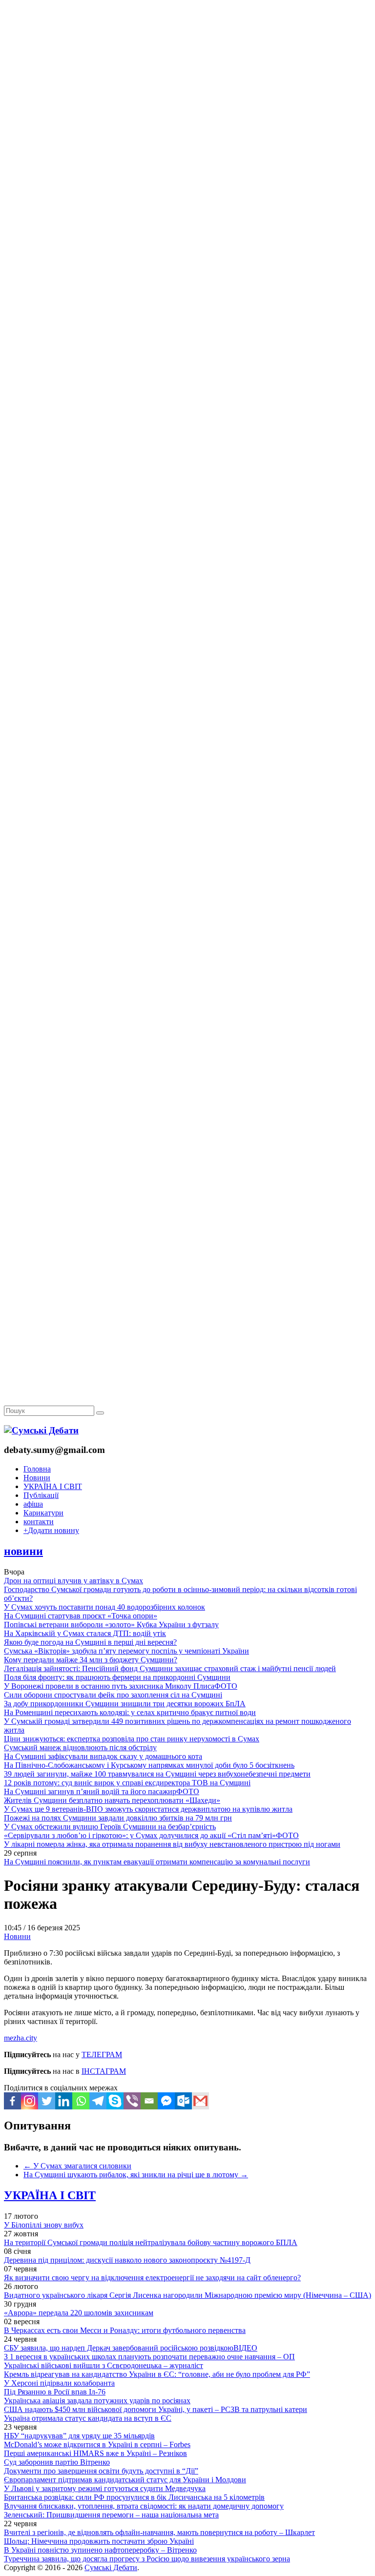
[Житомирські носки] (187, 225)
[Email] (149, 2101)
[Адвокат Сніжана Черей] (187, 150)
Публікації (41, 1495)
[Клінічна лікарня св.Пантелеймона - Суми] (187, 74)
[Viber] (132, 2101)
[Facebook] (12, 2101)
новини (23, 1551)
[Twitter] (47, 2101)
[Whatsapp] (81, 2101)
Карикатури (43, 1513)
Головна (37, 1469)
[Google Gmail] (200, 2101)
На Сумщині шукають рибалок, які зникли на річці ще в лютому (136, 2175)
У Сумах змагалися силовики (77, 2166)
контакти (39, 1522)
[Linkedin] (64, 2101)
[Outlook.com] (183, 2101)
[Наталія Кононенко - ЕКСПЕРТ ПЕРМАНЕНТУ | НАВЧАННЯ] (187, 300)
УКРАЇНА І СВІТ (53, 1486)
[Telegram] (98, 2101)
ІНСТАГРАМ (104, 2071)
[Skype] (115, 2101)
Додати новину (51, 1530)
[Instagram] (30, 2101)
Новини (37, 1478)
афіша (33, 1504)
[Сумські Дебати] (41, 1430)
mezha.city (21, 2038)
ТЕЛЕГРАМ (102, 2055)
